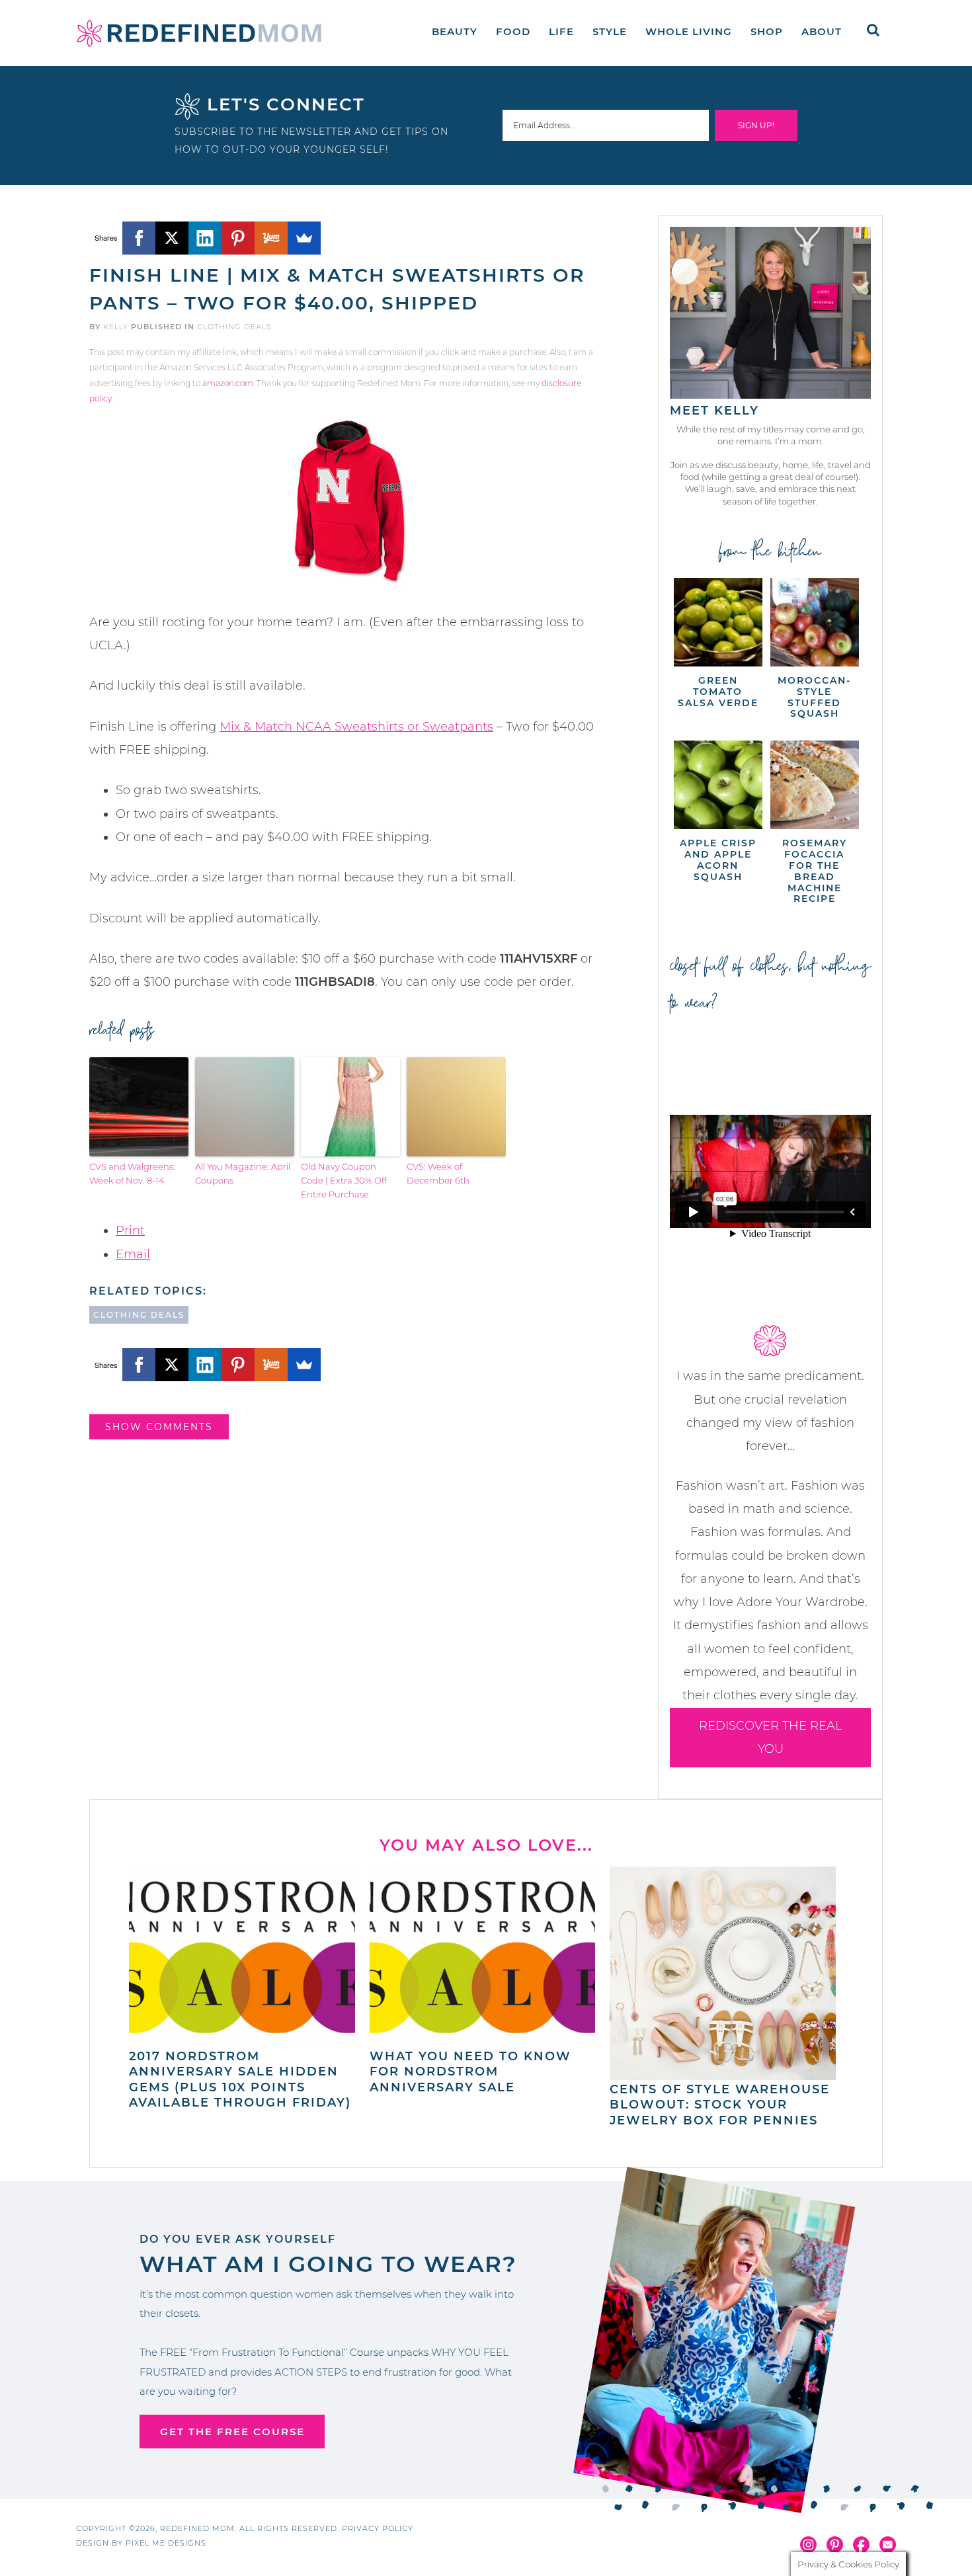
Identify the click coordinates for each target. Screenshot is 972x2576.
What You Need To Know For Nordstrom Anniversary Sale (470, 2072)
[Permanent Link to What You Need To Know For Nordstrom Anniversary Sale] (483, 2041)
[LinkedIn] (205, 238)
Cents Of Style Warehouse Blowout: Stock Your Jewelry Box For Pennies (720, 2105)
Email (133, 1254)
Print (130, 1230)
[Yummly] (271, 238)
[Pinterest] (238, 238)
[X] (172, 238)
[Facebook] (139, 238)
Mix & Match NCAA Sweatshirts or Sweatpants (356, 727)
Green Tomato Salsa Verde (718, 692)
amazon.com (228, 383)
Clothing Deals (234, 327)
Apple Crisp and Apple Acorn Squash (718, 860)
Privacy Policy (378, 2528)
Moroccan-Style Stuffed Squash (814, 697)
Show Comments (159, 1427)
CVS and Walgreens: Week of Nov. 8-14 (132, 1173)
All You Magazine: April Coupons (243, 1173)
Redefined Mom (199, 33)
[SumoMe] (304, 238)
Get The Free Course (232, 2432)
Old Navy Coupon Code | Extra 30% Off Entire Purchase (344, 1180)
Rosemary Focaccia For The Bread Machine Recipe (815, 871)
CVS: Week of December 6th (438, 1173)
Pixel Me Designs (166, 2543)
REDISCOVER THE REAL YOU (771, 1737)
